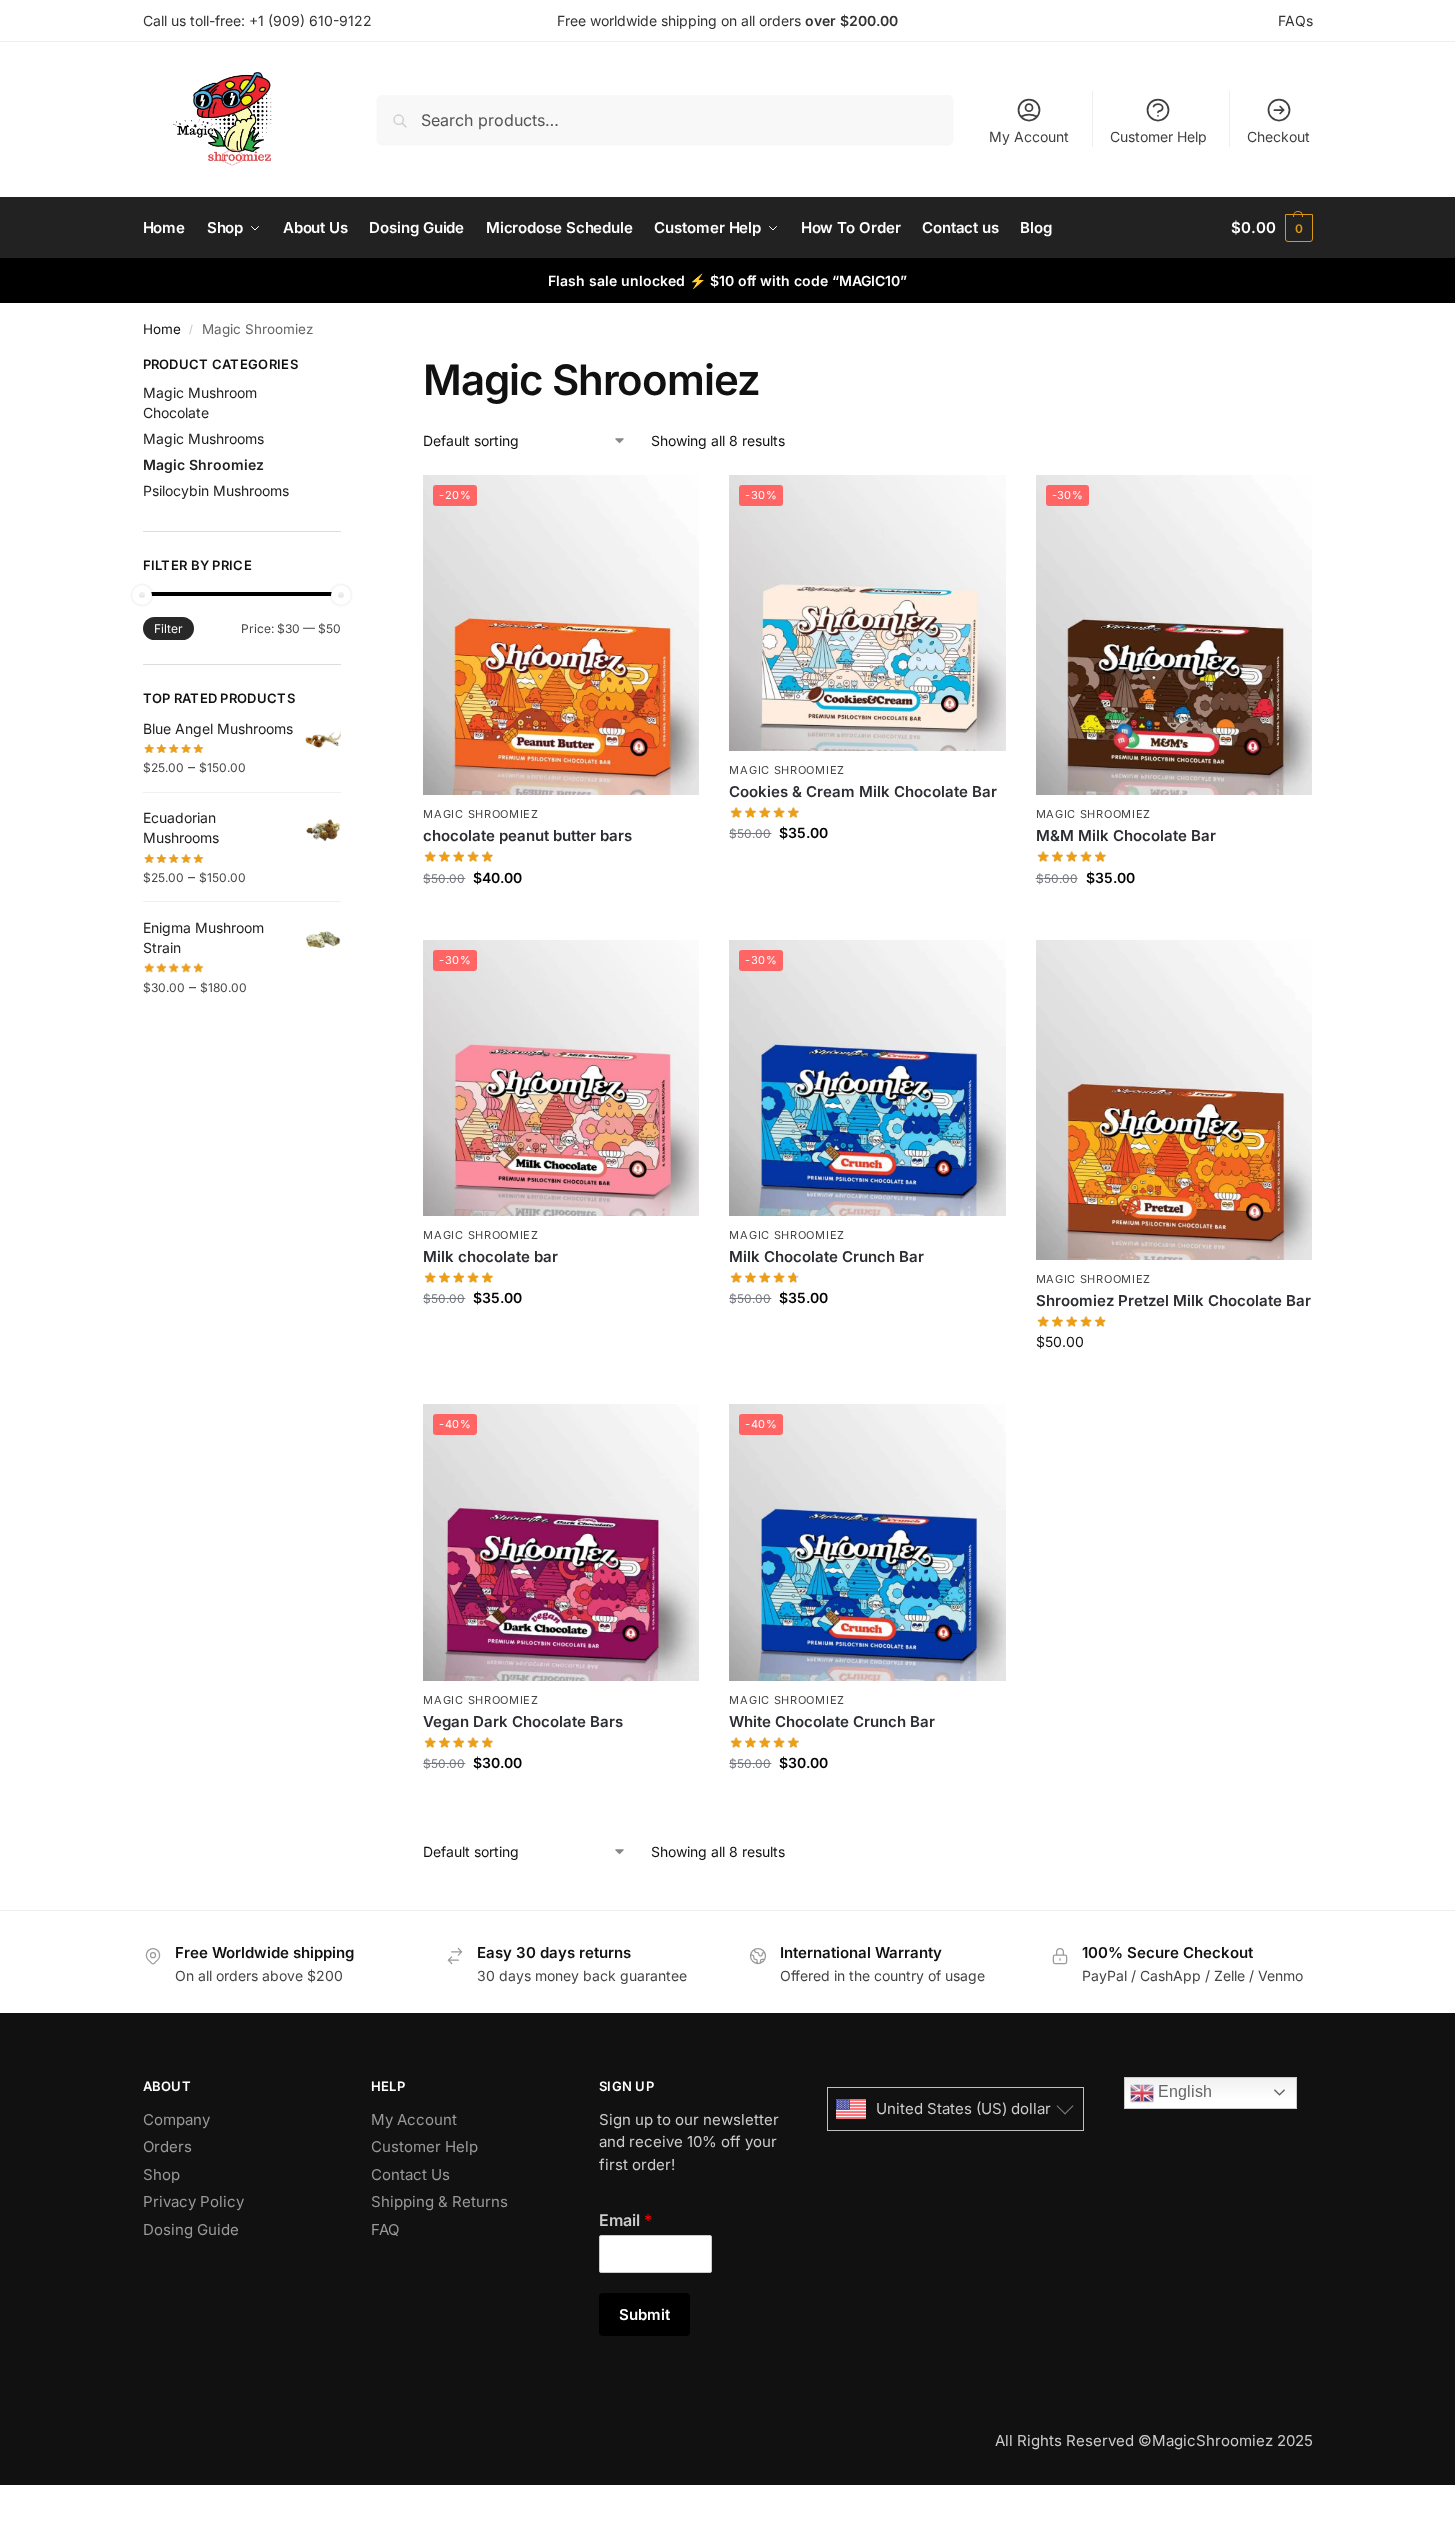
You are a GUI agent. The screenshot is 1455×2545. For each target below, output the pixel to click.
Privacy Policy (193, 2201)
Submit (644, 2314)
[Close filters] (347, 367)
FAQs (1295, 20)
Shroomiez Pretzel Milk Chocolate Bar (1173, 1300)
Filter (168, 628)
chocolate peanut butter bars (527, 835)
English (1183, 2091)
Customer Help (1158, 136)
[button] (1271, 228)
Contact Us (410, 2174)
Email (625, 2220)
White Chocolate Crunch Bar (832, 1721)
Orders (167, 2146)
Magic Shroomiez (481, 814)
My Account (1029, 136)
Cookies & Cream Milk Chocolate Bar (863, 791)
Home (162, 329)
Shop (161, 2174)
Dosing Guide (191, 2229)
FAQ (385, 2229)
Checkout (1278, 136)
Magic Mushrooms (203, 438)
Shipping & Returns (439, 2201)
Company (176, 2119)
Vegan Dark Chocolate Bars (523, 1721)
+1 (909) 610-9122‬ (310, 20)
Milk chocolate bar (490, 1256)
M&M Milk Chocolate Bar (1126, 835)
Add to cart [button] (561, 919)
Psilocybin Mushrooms (216, 490)
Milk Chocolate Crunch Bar (826, 1256)
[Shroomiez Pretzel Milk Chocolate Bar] (1174, 1100)
